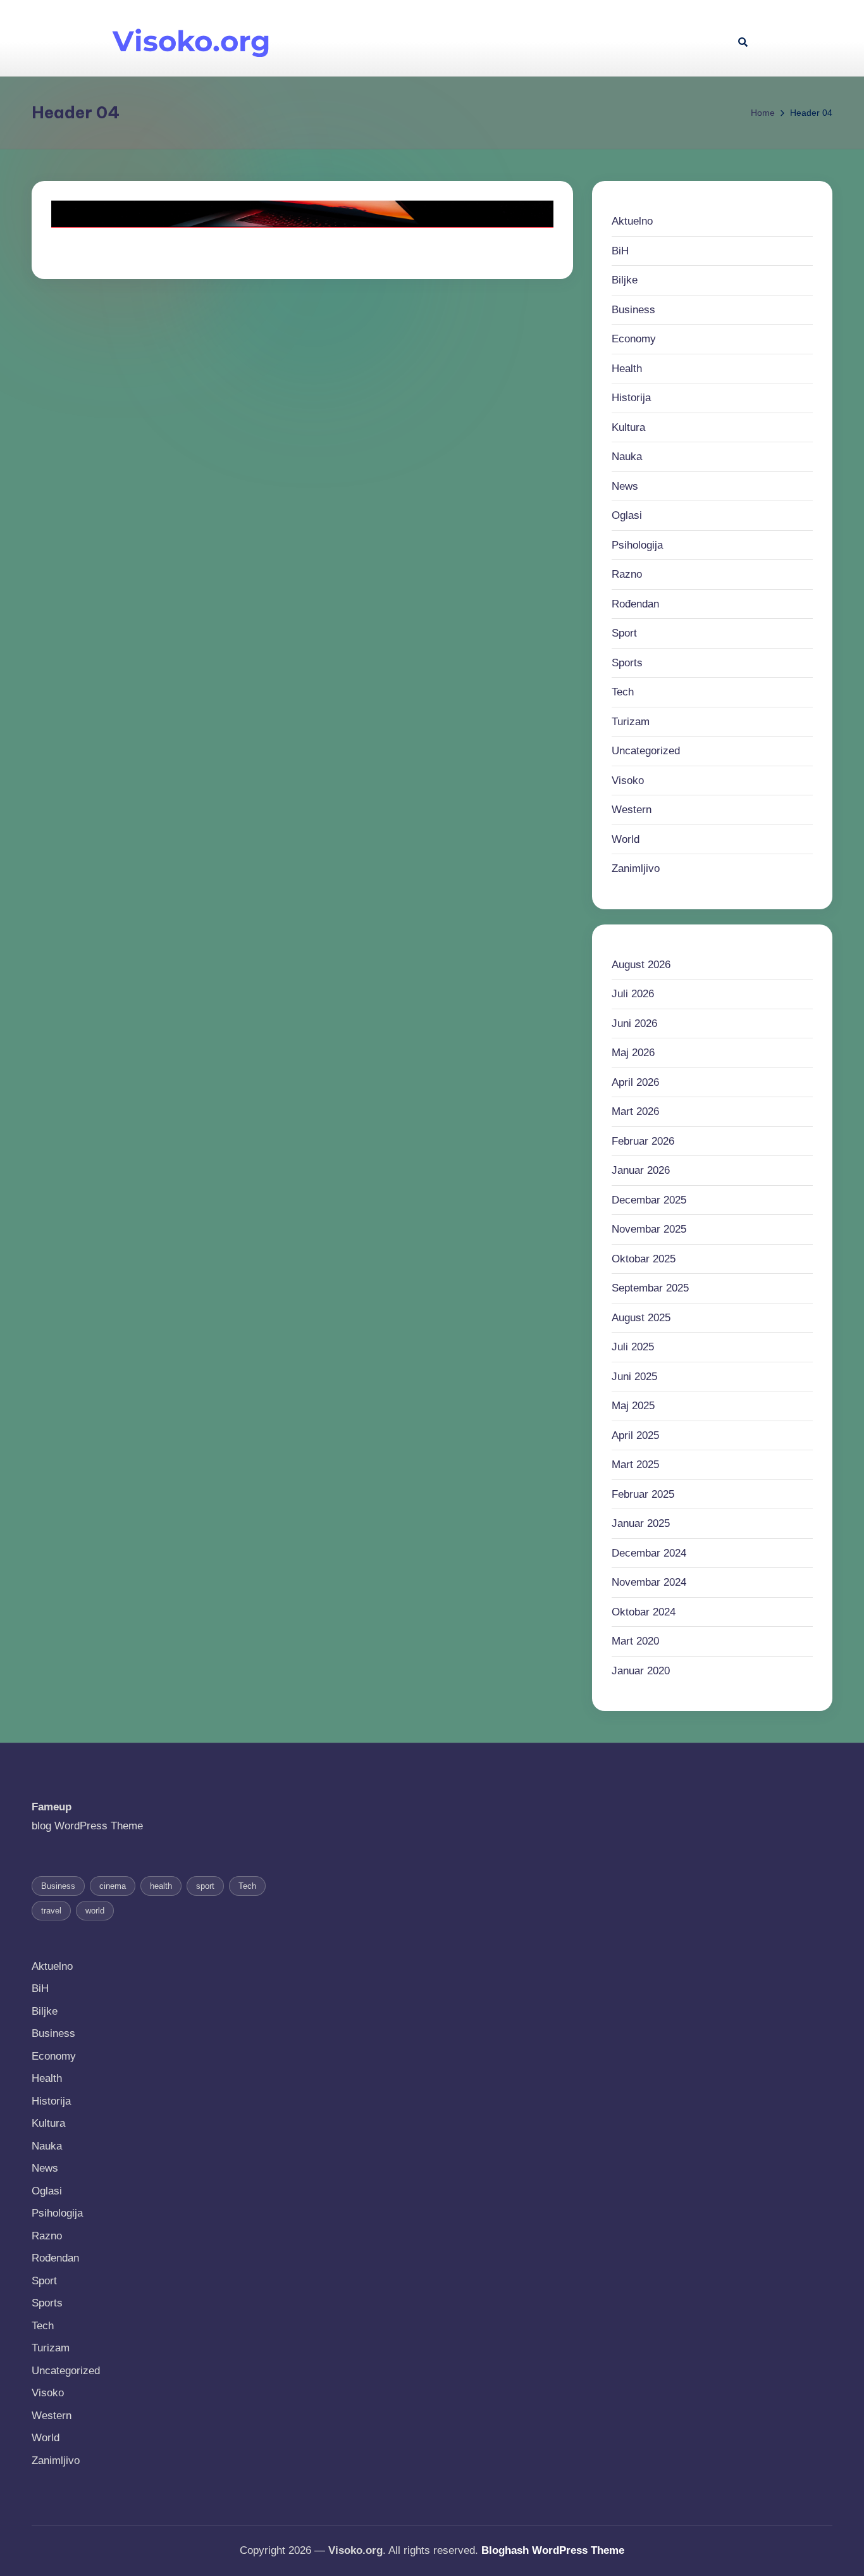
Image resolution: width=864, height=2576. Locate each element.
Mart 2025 (635, 1465)
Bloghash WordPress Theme (553, 2550)
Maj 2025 (633, 1406)
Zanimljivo (636, 868)
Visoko (628, 781)
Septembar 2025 (650, 1288)
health (161, 1886)
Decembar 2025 (649, 1200)
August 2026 (641, 965)
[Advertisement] (517, 38)
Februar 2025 (643, 1494)
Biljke (625, 280)
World (626, 839)
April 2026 (635, 1082)
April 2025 (635, 1435)
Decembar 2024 (649, 1553)
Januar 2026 (641, 1170)
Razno (627, 574)
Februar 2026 (643, 1141)
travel (51, 1911)
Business (633, 310)
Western (632, 810)
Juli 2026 (633, 994)
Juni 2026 (634, 1024)
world (95, 1911)
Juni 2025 (634, 1377)
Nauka (627, 457)
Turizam (631, 722)
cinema (113, 1886)
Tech (623, 692)
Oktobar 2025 (644, 1259)
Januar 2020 (641, 1671)
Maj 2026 (633, 1053)
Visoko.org (192, 41)
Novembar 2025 (649, 1229)
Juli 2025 (633, 1347)
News (625, 486)
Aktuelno (632, 221)
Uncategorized (646, 751)
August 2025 (641, 1318)
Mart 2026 (635, 1111)
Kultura (628, 427)
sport (205, 1886)
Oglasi (627, 515)
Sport (624, 633)
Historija (631, 398)
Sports (627, 663)
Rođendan (635, 604)
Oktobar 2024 (644, 1612)
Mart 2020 (635, 1641)
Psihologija (637, 545)
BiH (620, 251)
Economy (634, 339)
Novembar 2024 (649, 1582)
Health (627, 369)
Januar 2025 (641, 1523)
